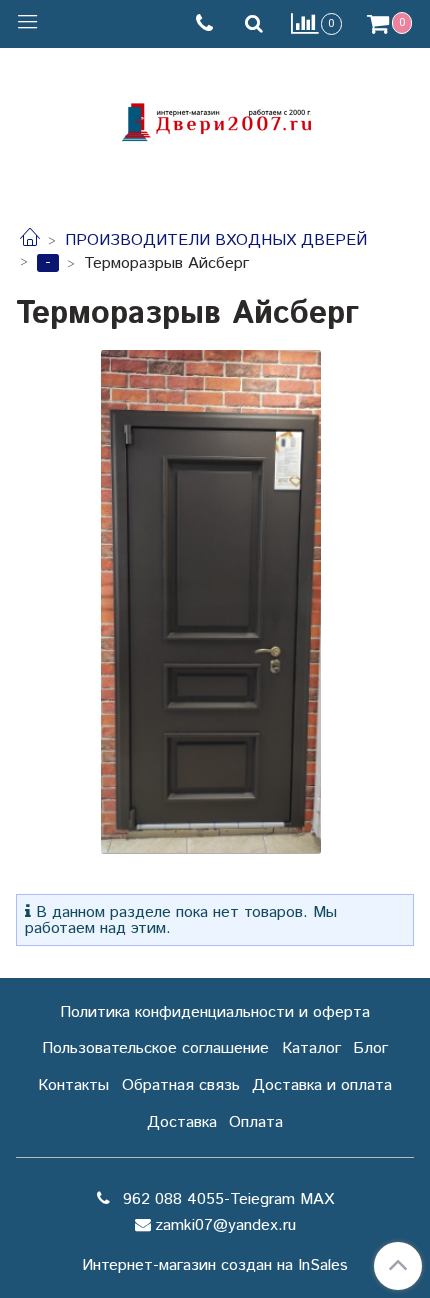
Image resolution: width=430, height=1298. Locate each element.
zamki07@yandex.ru (225, 1225)
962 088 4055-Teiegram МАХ (226, 1199)
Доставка (182, 1122)
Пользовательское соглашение (155, 1048)
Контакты (73, 1085)
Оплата (256, 1122)
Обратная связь (181, 1085)
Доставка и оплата (322, 1085)
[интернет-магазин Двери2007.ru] (215, 119)
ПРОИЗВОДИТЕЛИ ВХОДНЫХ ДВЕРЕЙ (216, 240)
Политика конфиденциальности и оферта (215, 1012)
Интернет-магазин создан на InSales (215, 1266)
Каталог (311, 1048)
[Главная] (30, 240)
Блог (370, 1048)
